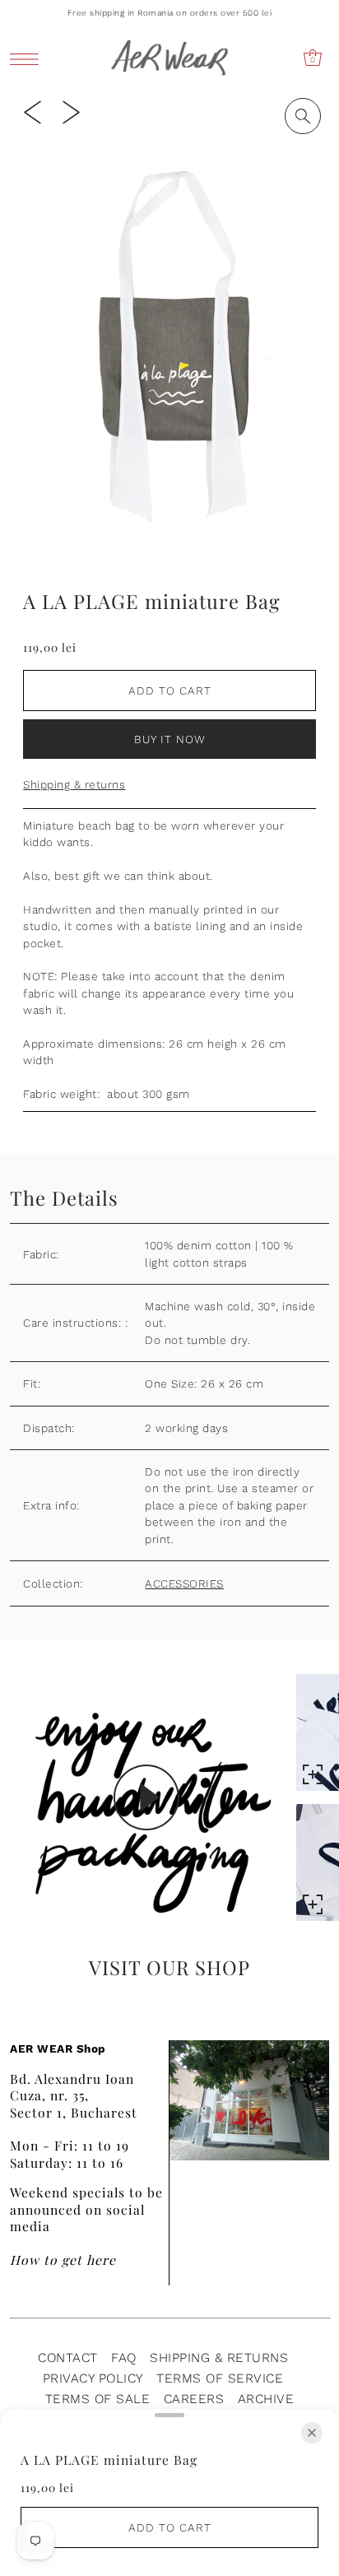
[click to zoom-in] (303, 116)
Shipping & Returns (219, 2357)
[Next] (71, 111)
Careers (194, 2399)
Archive (266, 2399)
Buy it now (170, 739)
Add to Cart (170, 690)
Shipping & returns (74, 784)
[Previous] (33, 111)
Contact (68, 2357)
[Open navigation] (28, 58)
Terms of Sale (98, 2399)
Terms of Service (220, 2378)
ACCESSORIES (184, 1583)
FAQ (124, 2357)
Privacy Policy (93, 2378)
